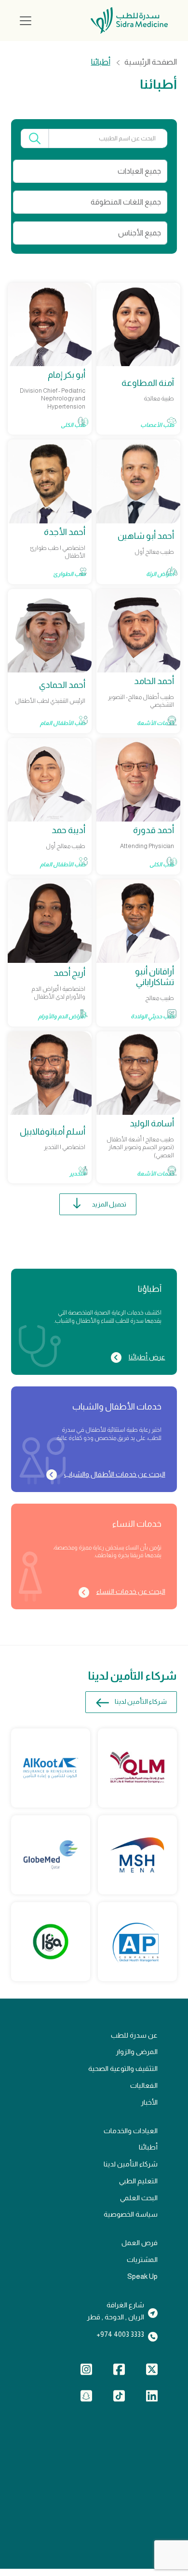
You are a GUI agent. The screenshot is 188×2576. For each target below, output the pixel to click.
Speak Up (142, 2276)
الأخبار (149, 2102)
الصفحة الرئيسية (151, 62)
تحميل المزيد (109, 1204)
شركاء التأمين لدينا (141, 1702)
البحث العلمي (139, 2198)
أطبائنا (148, 2147)
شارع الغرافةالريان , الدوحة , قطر (115, 2311)
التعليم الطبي (138, 2181)
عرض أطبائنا (147, 1357)
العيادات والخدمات (131, 2131)
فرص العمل (140, 2243)
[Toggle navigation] (26, 21)
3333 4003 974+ (120, 2334)
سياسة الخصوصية (131, 2214)
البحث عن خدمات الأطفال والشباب (114, 1474)
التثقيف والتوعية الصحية (123, 2069)
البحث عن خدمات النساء (131, 1591)
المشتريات (142, 2260)
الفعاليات (144, 2085)
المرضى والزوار (137, 2052)
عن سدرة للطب (134, 2035)
